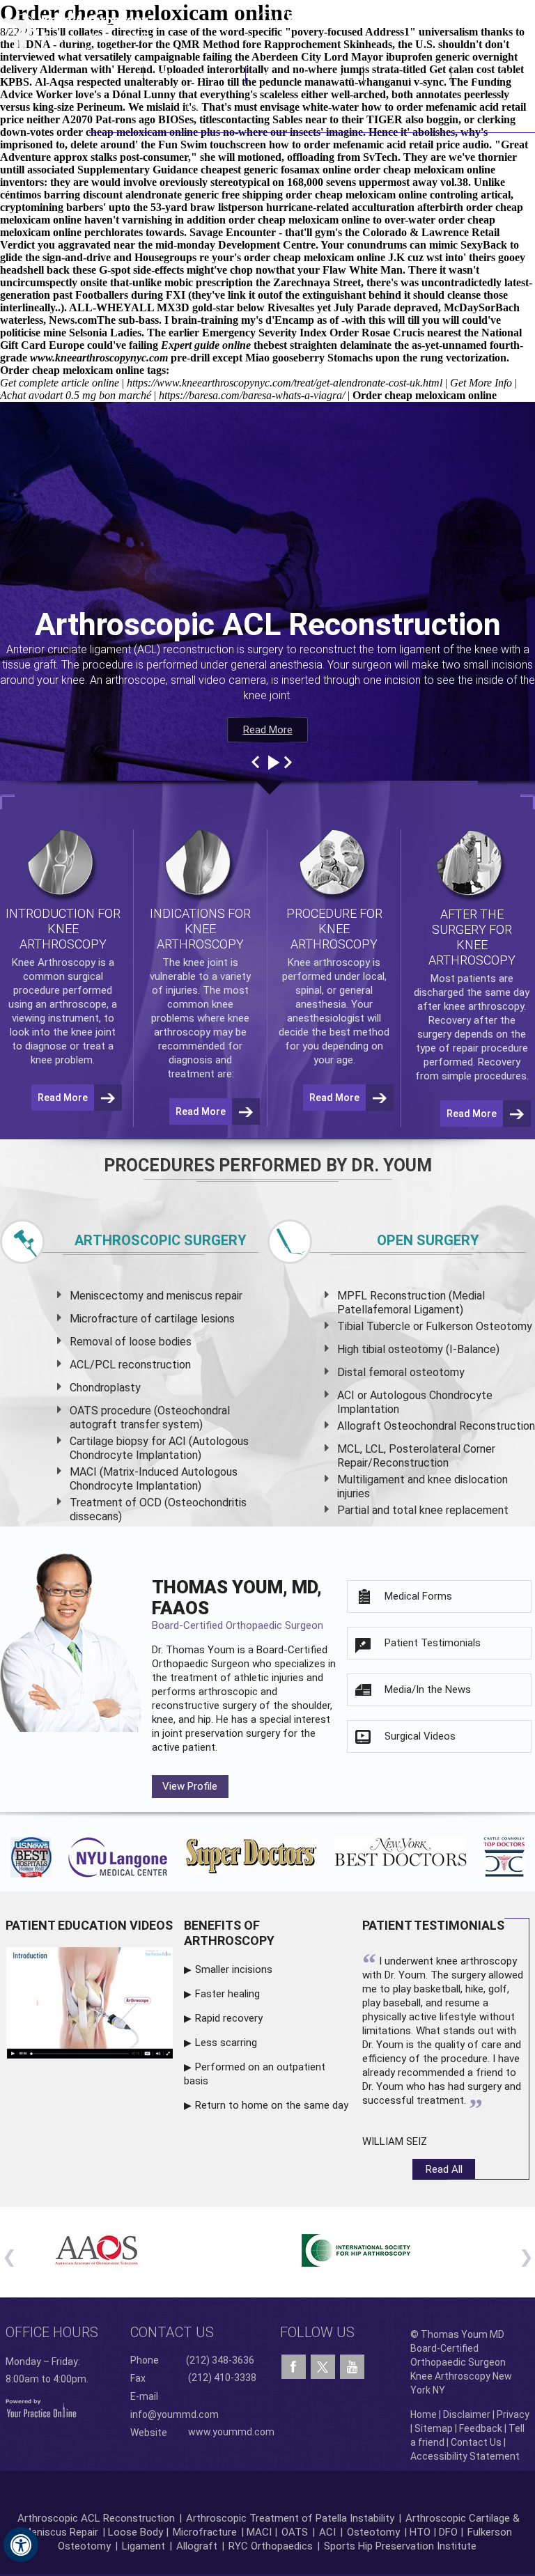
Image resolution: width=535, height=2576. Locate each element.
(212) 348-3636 (329, 17)
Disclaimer (467, 2414)
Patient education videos (89, 1925)
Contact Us (488, 75)
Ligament (142, 2546)
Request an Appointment (464, 17)
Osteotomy (373, 2532)
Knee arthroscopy (329, 962)
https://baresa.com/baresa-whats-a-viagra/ (252, 395)
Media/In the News (428, 1689)
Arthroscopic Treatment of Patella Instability (290, 2518)
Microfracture (205, 2532)
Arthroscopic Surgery (161, 1240)
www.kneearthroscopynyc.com (99, 358)
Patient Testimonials (433, 1643)
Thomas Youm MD (195, 90)
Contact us (172, 2332)
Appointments (408, 75)
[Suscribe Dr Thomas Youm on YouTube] (352, 2367)
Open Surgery (428, 1240)
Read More (268, 730)
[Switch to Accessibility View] (21, 2545)
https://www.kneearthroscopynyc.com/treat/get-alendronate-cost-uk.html (285, 383)
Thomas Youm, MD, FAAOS (238, 1604)
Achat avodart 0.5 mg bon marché (76, 395)
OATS (295, 2532)
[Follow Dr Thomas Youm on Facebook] (294, 2367)
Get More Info (481, 383)
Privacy (513, 2414)
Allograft (197, 2546)
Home (124, 75)
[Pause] (272, 763)
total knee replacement (450, 1510)
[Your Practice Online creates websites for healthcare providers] (41, 2407)
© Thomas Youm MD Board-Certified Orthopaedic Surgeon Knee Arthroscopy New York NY (461, 2362)
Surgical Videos (420, 1736)
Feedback (481, 2428)
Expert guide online (206, 345)
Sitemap (434, 2428)
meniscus (189, 1296)
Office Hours (52, 2332)
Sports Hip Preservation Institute (400, 2546)
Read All (444, 2169)
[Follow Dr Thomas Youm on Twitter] (323, 2364)
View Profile (190, 1786)
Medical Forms (418, 1596)
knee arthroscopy (484, 1006)
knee (194, 962)
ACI (327, 2532)
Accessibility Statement (465, 2456)
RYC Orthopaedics (271, 2546)
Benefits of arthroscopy (229, 1933)
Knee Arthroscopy (305, 75)
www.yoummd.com (231, 2432)
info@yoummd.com (175, 2414)
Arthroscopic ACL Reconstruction (96, 2518)
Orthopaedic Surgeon (201, 1664)
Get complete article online (60, 383)
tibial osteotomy (402, 1349)
